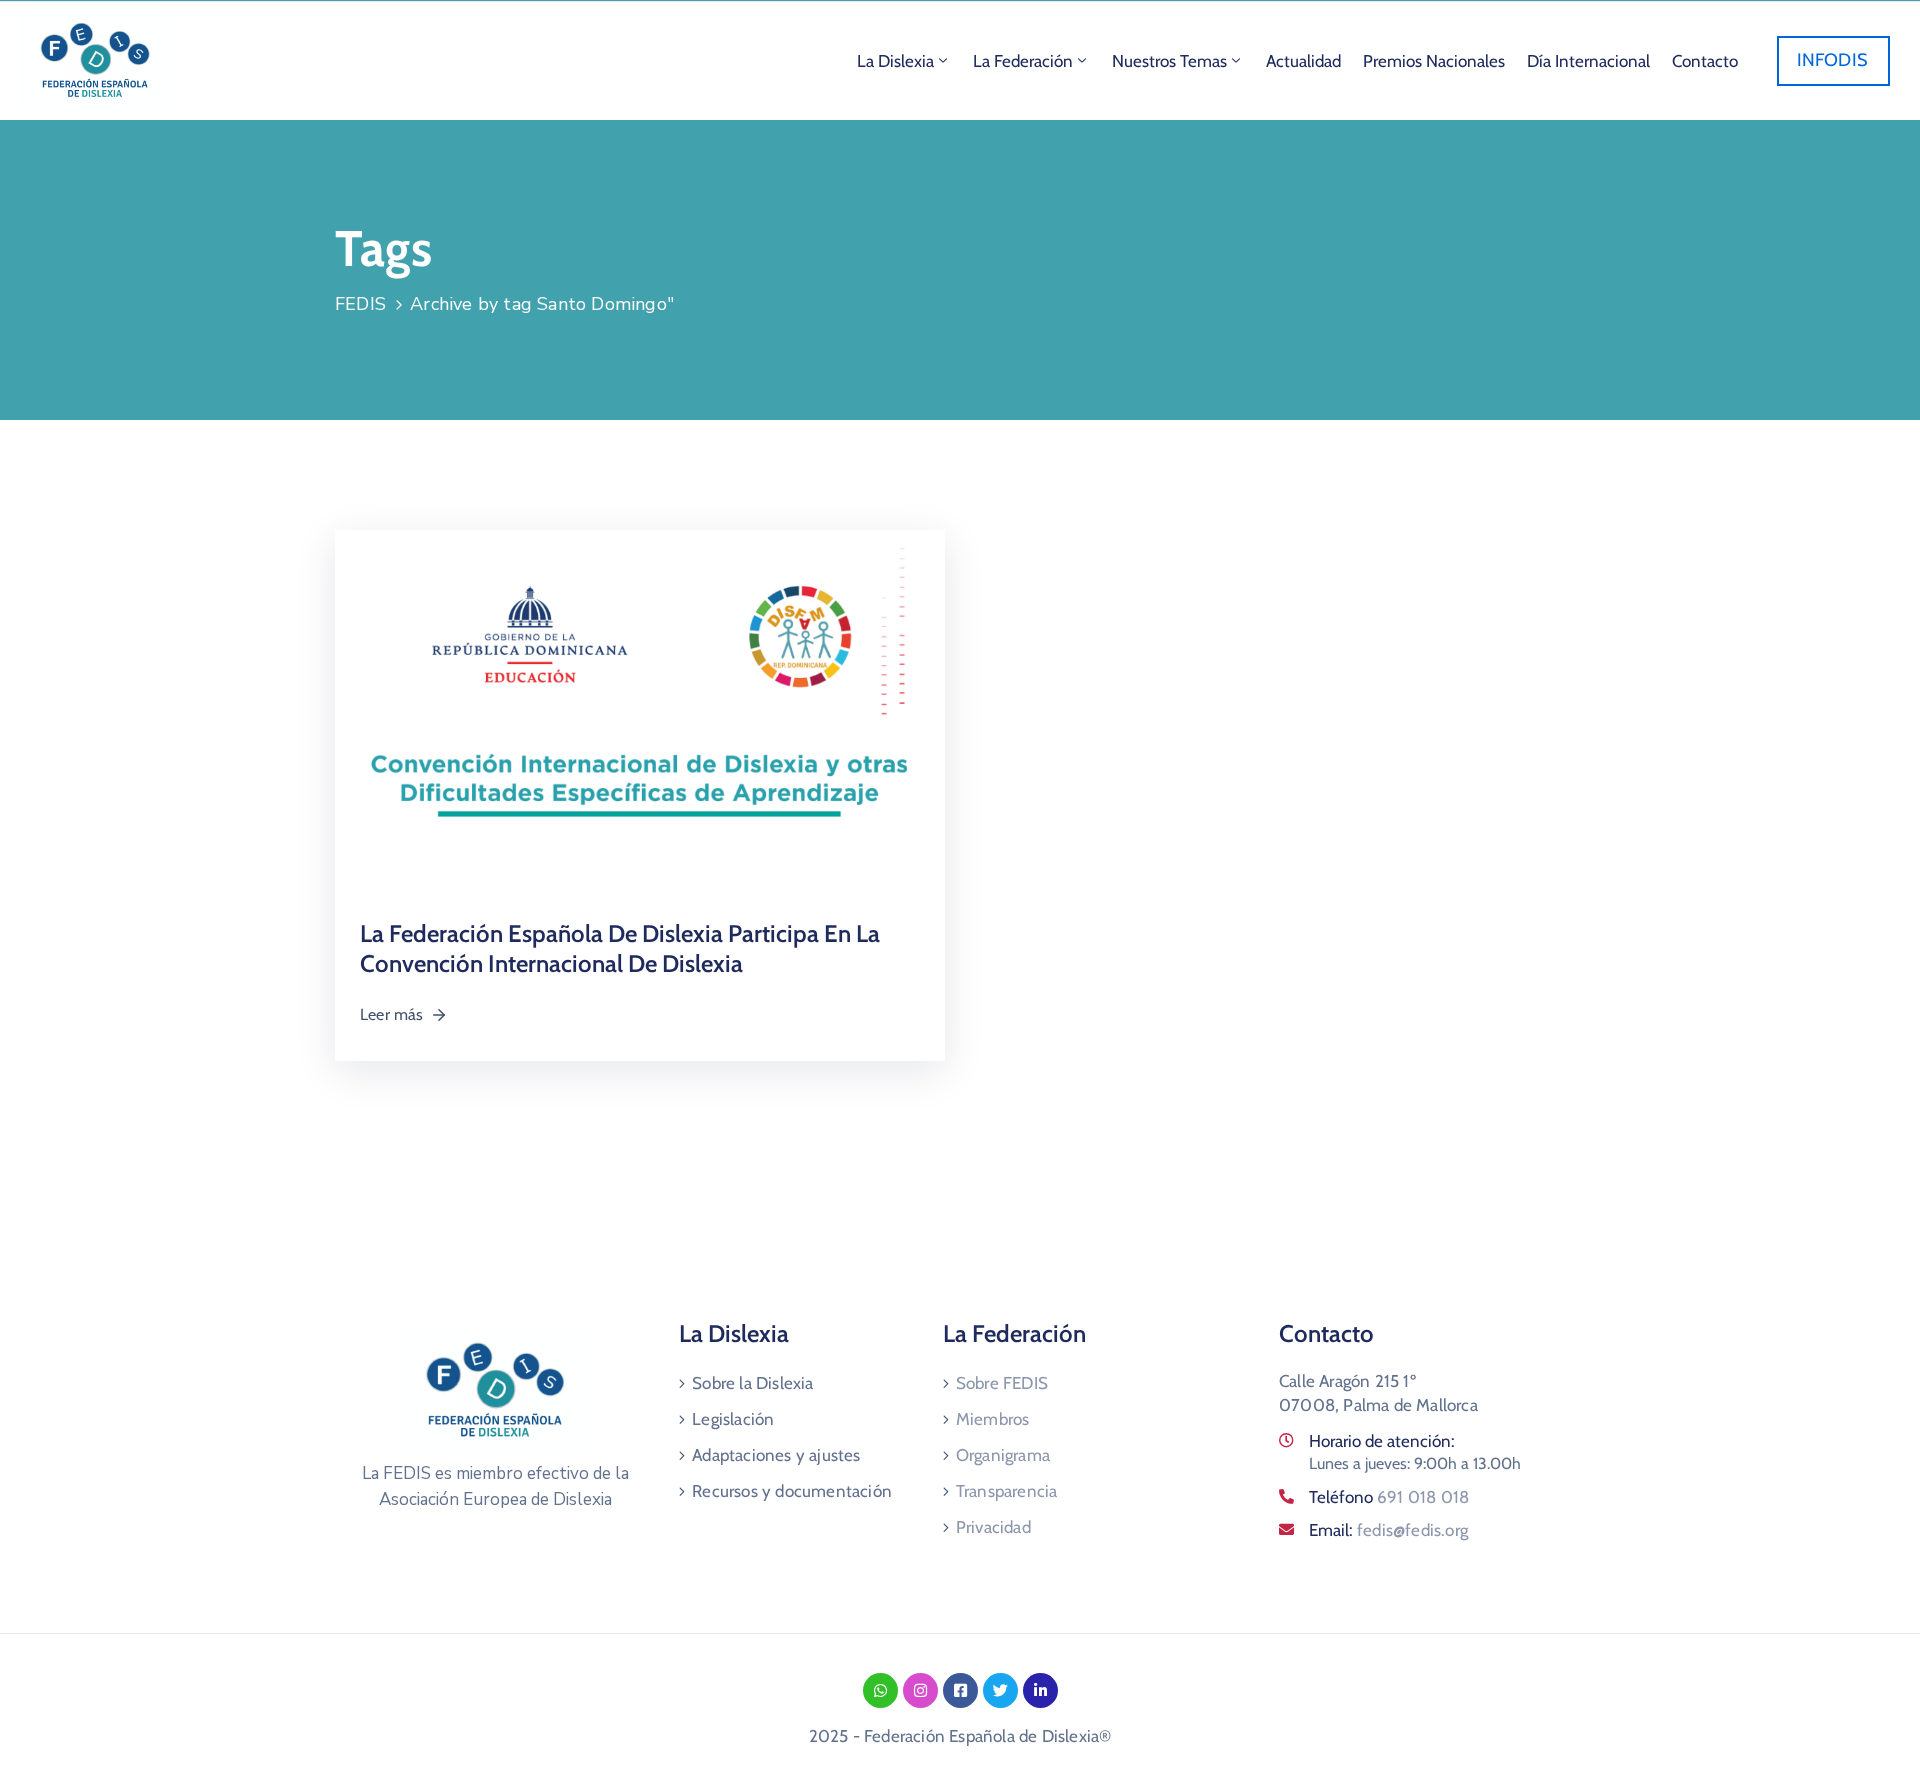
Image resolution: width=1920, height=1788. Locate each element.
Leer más (392, 1014)
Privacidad (993, 1527)
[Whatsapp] (880, 1690)
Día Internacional (1588, 61)
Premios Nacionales (1434, 61)
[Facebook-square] (960, 1690)
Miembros (993, 1419)
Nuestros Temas (1169, 61)
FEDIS (360, 304)
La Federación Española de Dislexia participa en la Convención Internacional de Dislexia (620, 948)
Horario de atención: (1382, 1441)
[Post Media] (640, 714)
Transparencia (1007, 1491)
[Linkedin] (1040, 1690)
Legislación (733, 1419)
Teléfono (1389, 1497)
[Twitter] (1000, 1690)
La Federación (1023, 61)
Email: (1388, 1530)
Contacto (1705, 61)
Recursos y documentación (792, 1491)
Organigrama (1003, 1455)
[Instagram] (920, 1690)
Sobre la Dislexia (752, 1383)
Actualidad (1303, 61)
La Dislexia (895, 61)
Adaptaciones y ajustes (776, 1455)
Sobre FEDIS (1002, 1383)
